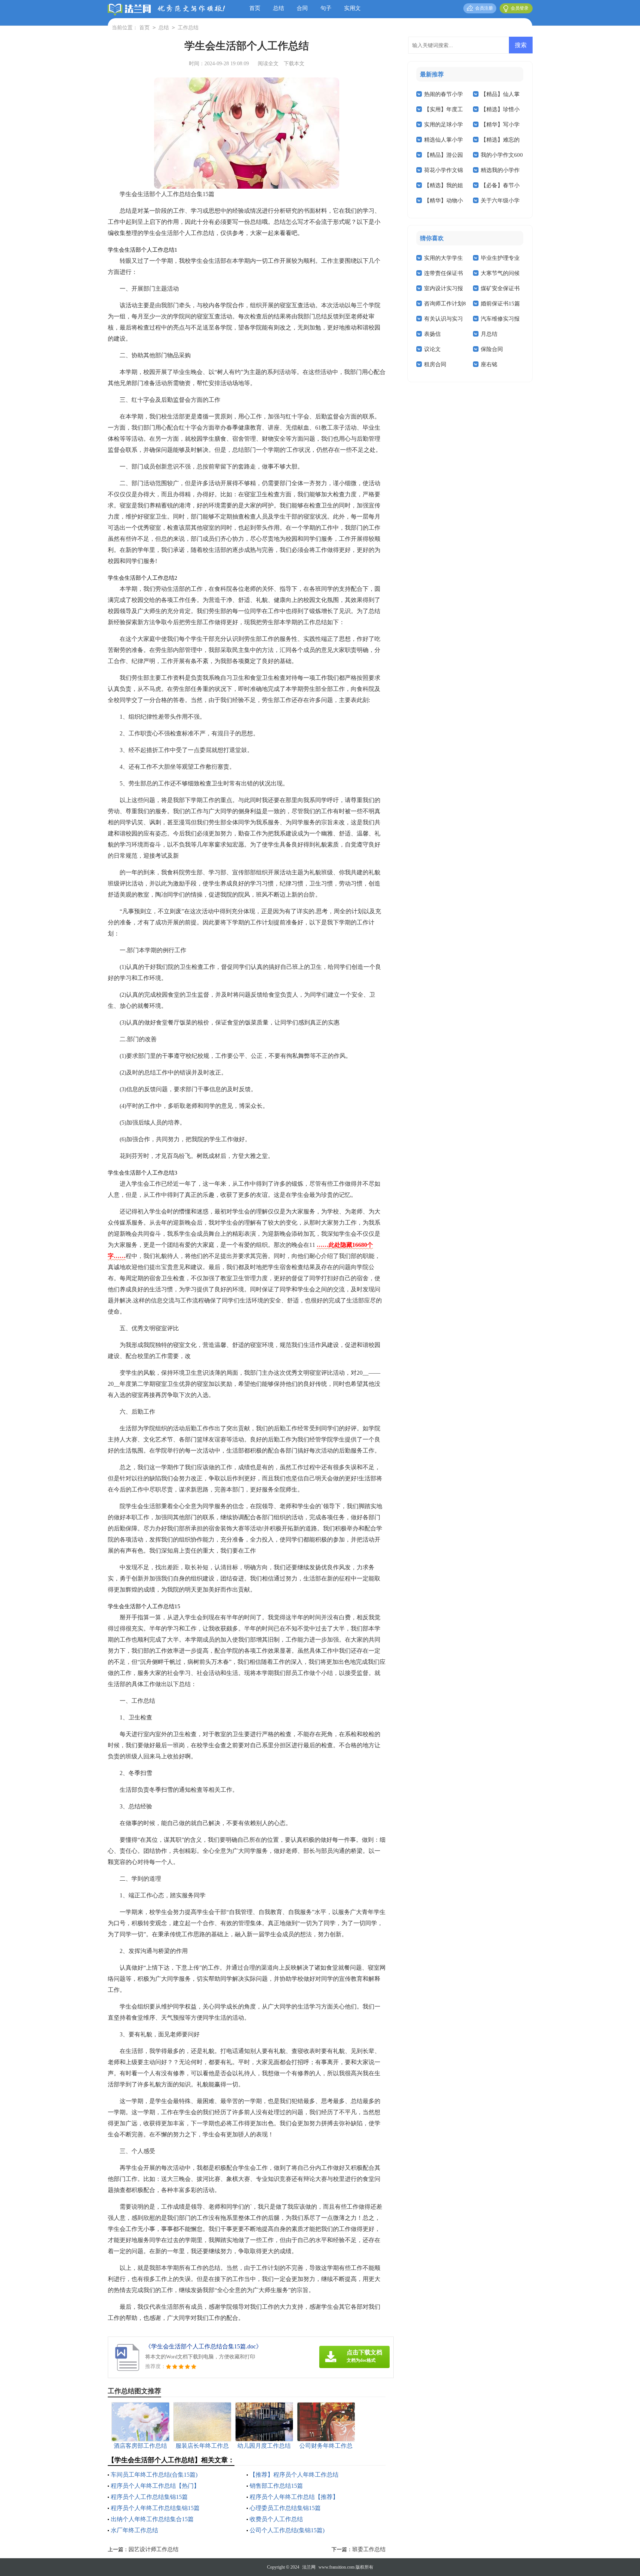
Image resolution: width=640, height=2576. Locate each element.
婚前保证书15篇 (500, 304)
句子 (326, 8)
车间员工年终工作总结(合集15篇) (154, 2475)
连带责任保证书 (444, 273)
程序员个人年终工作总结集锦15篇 (155, 2508)
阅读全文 (268, 64)
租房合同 (435, 364)
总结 (279, 8)
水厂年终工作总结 (134, 2530)
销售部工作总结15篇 (276, 2486)
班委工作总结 (369, 2549)
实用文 (352, 8)
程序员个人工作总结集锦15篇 (149, 2497)
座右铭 (489, 364)
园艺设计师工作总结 (154, 2549)
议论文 (432, 349)
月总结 (489, 334)
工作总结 (188, 28)
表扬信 (432, 334)
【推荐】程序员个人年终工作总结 (294, 2475)
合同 (302, 8)
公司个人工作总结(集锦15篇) (287, 2530)
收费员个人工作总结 (276, 2519)
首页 (255, 8)
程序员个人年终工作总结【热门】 (155, 2486)
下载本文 (294, 64)
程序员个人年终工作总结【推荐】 (294, 2497)
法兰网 (309, 2567)
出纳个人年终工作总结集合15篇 (152, 2519)
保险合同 (492, 349)
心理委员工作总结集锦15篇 (285, 2508)
